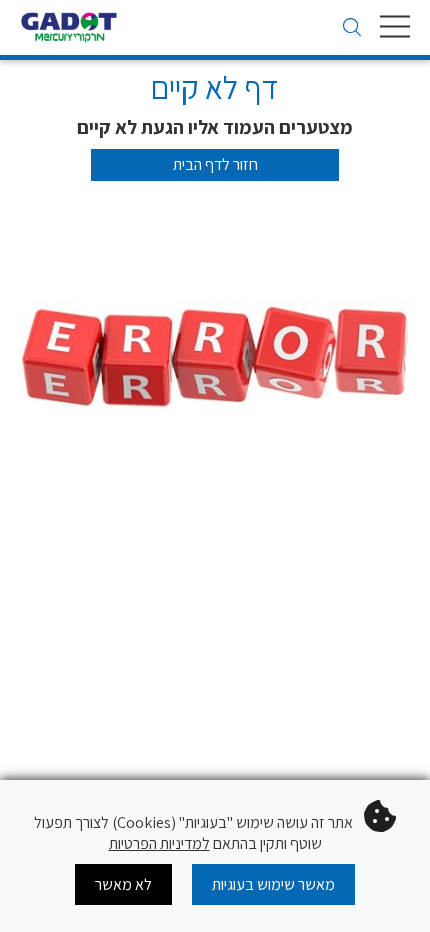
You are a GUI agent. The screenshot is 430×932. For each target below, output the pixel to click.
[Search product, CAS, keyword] (352, 29)
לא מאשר (123, 884)
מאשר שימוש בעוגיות (273, 884)
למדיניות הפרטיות (159, 843)
